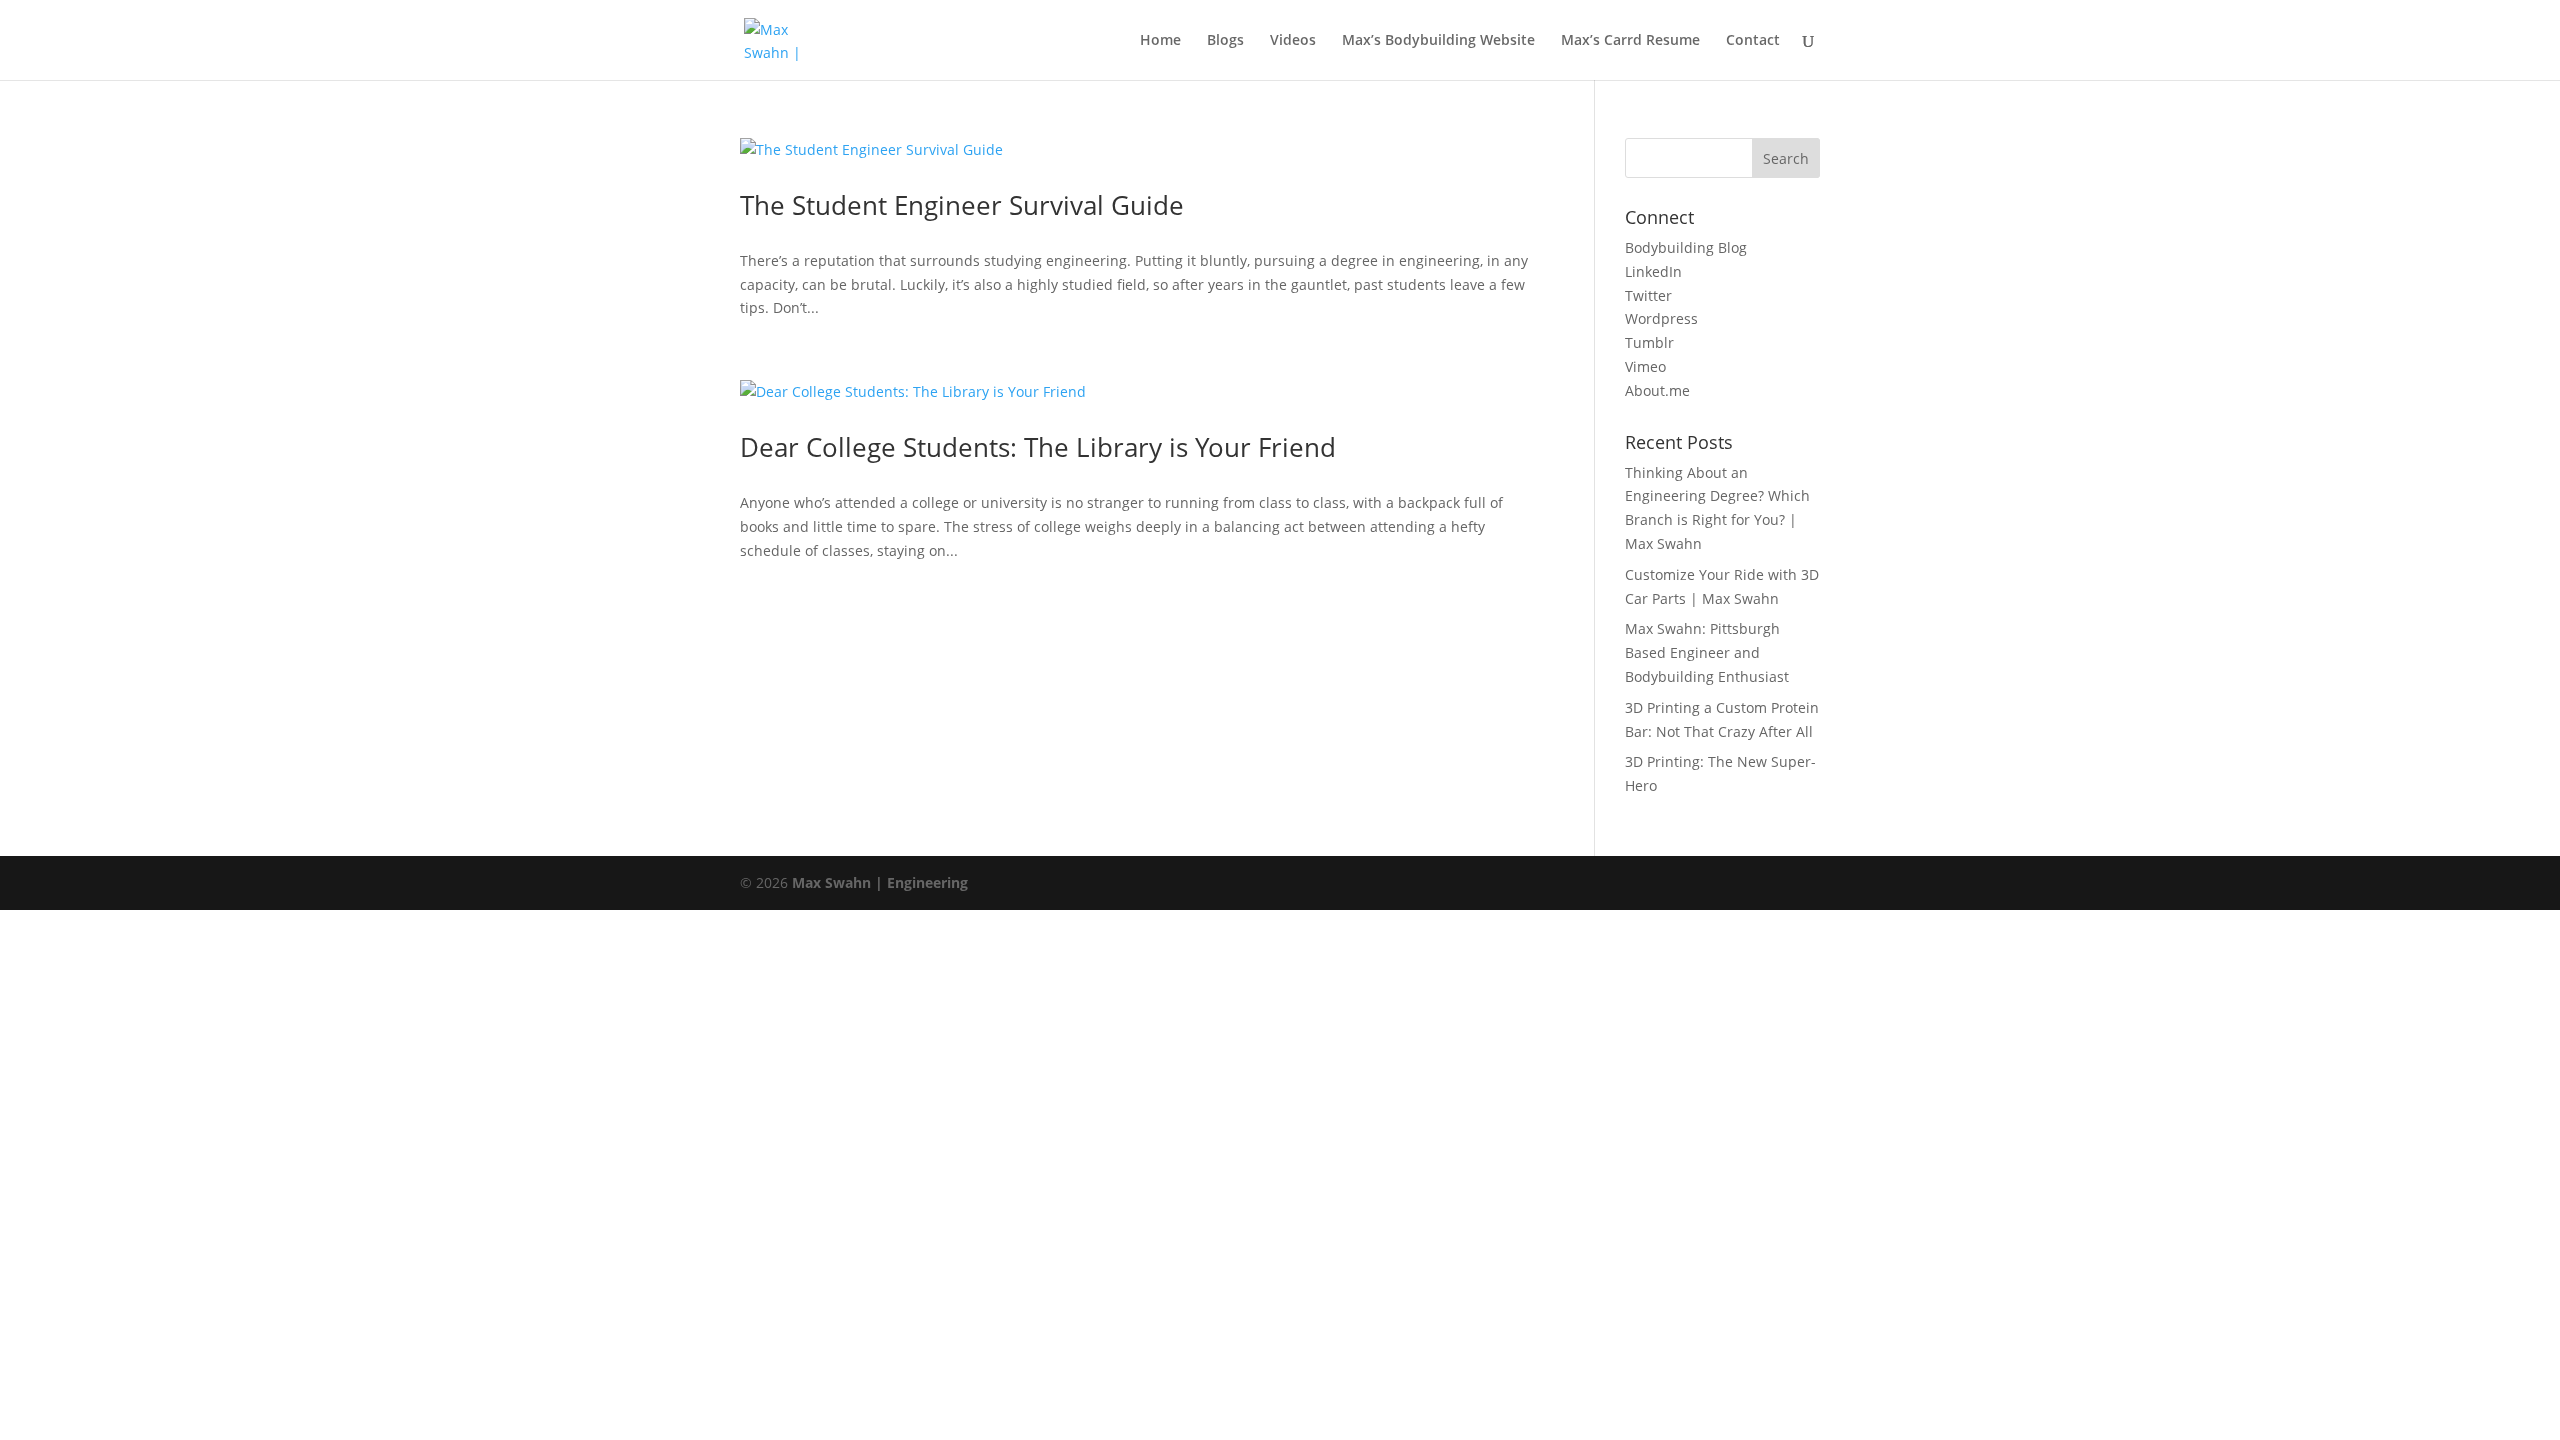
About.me (1657, 390)
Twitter (1648, 295)
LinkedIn (1653, 271)
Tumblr (1649, 342)
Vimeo (1645, 366)
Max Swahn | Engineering (880, 882)
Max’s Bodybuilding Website (1438, 41)
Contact (1753, 41)
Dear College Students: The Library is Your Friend (1038, 447)
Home (1160, 41)
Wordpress (1661, 318)
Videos (1293, 41)
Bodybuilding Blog (1686, 247)
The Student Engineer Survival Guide (962, 205)
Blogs (1225, 41)
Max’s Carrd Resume (1630, 41)
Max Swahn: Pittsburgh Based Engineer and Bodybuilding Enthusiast (1707, 652)
